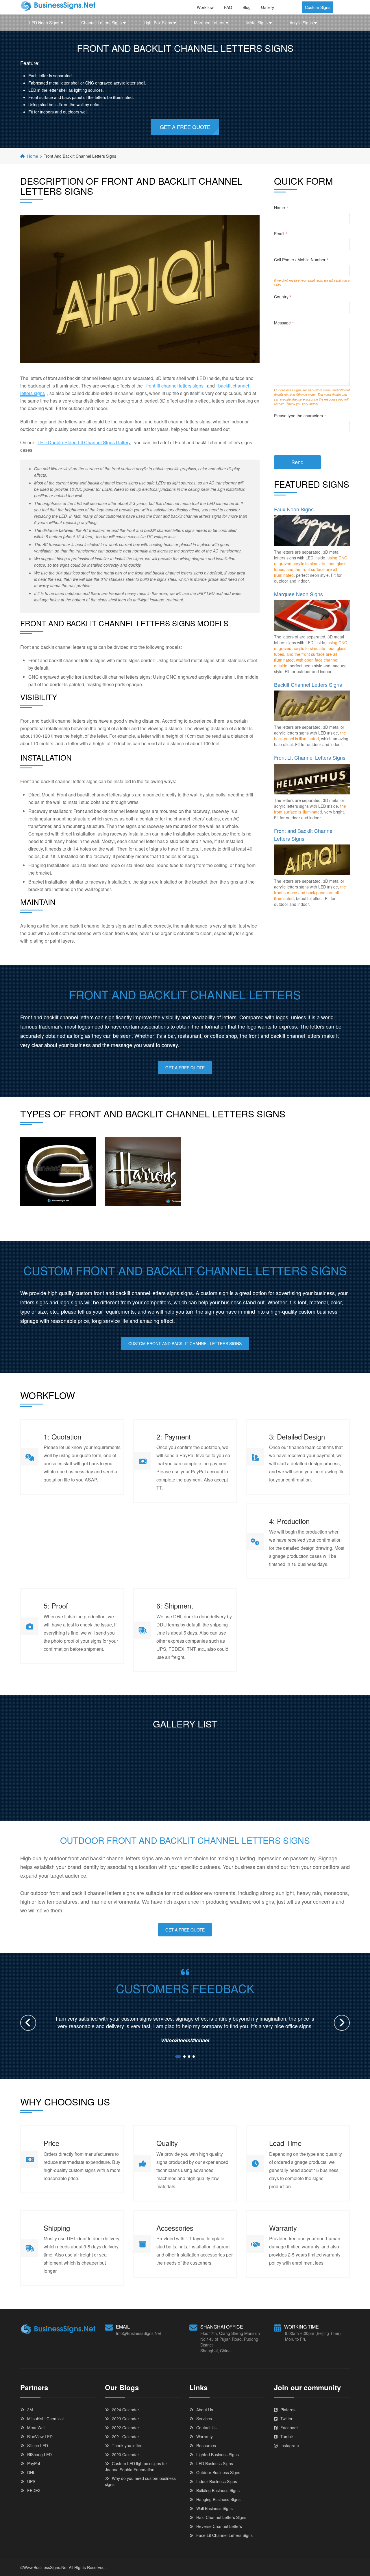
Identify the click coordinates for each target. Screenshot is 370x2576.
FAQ (228, 7)
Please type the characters (300, 416)
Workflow (205, 7)
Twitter (286, 2419)
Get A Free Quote (185, 1068)
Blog (247, 7)
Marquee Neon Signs (298, 594)
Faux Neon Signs (294, 509)
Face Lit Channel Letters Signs (224, 2535)
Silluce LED (38, 2445)
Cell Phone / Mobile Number (301, 260)
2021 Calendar (125, 2437)
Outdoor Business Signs (218, 2472)
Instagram (290, 2445)
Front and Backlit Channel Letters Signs (304, 834)
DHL (31, 2472)
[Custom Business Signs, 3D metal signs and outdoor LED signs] (58, 5)
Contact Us (206, 2428)
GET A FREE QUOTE (185, 127)
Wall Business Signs (214, 2508)
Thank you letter (127, 2445)
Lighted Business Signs (218, 2454)
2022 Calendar (125, 2428)
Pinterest (288, 2410)
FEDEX (34, 2490)
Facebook (289, 2428)
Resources (206, 2445)
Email (281, 234)
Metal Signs (257, 23)
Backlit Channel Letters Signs (308, 684)
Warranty (205, 2437)
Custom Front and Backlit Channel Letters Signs (185, 1343)
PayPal (34, 2463)
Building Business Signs (218, 2490)
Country (283, 297)
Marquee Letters (209, 23)
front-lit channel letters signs (175, 386)
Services (204, 2419)
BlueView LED (40, 2437)
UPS (31, 2481)
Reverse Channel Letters (219, 2526)
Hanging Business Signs (218, 2499)
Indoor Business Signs (217, 2481)
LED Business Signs (215, 2463)
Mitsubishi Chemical (45, 2419)
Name (281, 208)
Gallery (268, 7)
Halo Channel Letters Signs (221, 2517)
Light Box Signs (158, 23)
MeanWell (36, 2428)
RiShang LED (39, 2454)
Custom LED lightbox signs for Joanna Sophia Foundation (136, 2466)
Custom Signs (318, 7)
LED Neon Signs (44, 23)
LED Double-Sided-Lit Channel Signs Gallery (84, 442)
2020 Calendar (125, 2454)
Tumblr (287, 2437)
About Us (205, 2410)
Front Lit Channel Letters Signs (310, 757)
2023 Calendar (125, 2419)
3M (30, 2410)
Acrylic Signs (301, 23)
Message (284, 323)
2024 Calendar (125, 2410)
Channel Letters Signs (101, 23)
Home (33, 156)
